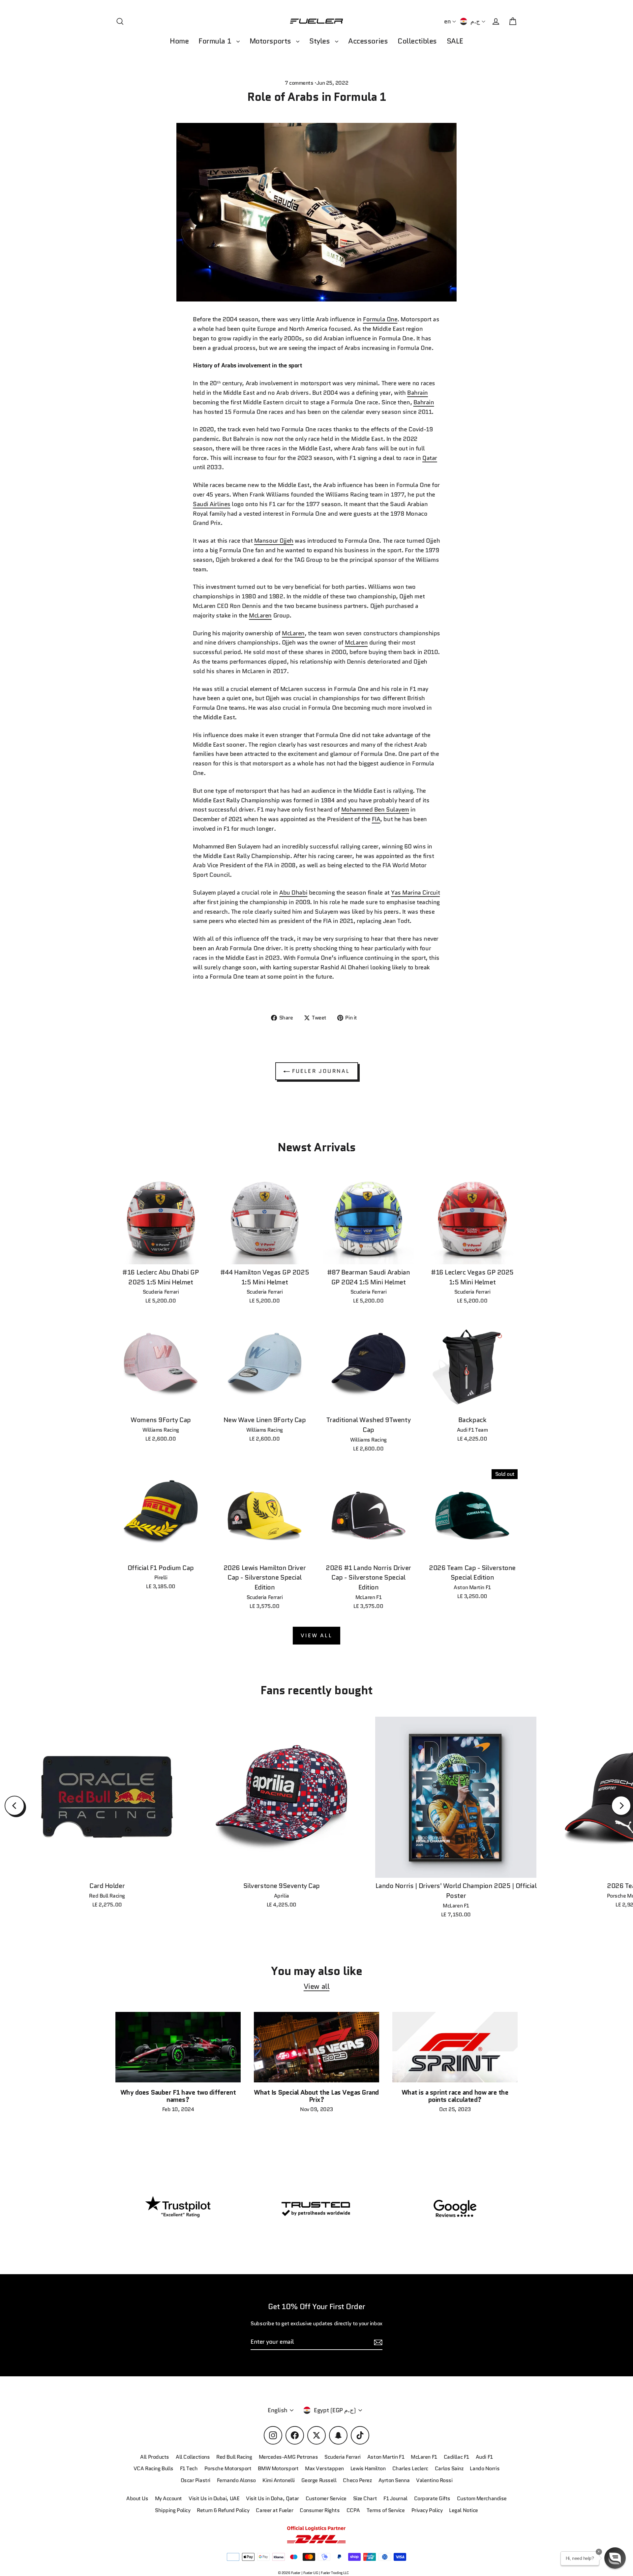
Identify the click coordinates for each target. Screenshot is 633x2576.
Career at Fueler (274, 2510)
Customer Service (326, 2498)
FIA (376, 819)
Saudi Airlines (212, 504)
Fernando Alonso (236, 2480)
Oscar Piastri (196, 2480)
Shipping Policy (173, 2510)
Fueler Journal (320, 1071)
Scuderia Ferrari (343, 2457)
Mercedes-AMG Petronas (288, 2457)
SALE (455, 41)
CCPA (353, 2510)
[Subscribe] (377, 2342)
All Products (155, 2457)
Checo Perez (357, 2480)
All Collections (193, 2457)
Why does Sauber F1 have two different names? (178, 2096)
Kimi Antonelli (279, 2480)
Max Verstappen (324, 2468)
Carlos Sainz (449, 2468)
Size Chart (365, 2498)
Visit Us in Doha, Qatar (272, 2498)
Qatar (430, 458)
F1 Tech (189, 2468)
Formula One (380, 319)
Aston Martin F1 (386, 2457)
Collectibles (417, 41)
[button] (615, 2558)
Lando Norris (485, 2468)
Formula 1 (216, 41)
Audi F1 (484, 2457)
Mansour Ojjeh (274, 541)
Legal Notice (464, 2510)
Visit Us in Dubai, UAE (214, 2498)
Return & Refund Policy (223, 2510)
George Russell (319, 2480)
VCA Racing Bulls (153, 2468)
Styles (320, 41)
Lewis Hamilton (368, 2468)
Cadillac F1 (456, 2457)
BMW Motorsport (278, 2468)
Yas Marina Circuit (415, 893)
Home (179, 41)
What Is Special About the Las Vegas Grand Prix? (316, 2096)
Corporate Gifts (432, 2498)
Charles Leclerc (410, 2468)
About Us (137, 2498)
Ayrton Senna (394, 2480)
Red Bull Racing (234, 2457)
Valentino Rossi (434, 2480)
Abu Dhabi (293, 893)
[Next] (621, 1806)
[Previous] (15, 1806)
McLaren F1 (424, 2457)
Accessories (368, 41)
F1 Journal (395, 2498)
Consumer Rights (320, 2510)
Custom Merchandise (482, 2498)
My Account (169, 2498)
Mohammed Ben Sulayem (375, 810)
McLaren (260, 615)
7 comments (300, 83)
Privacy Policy (427, 2510)
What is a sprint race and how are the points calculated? (455, 2096)
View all (316, 1635)
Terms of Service (386, 2510)
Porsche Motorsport (228, 2468)
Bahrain (418, 393)
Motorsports (271, 41)
